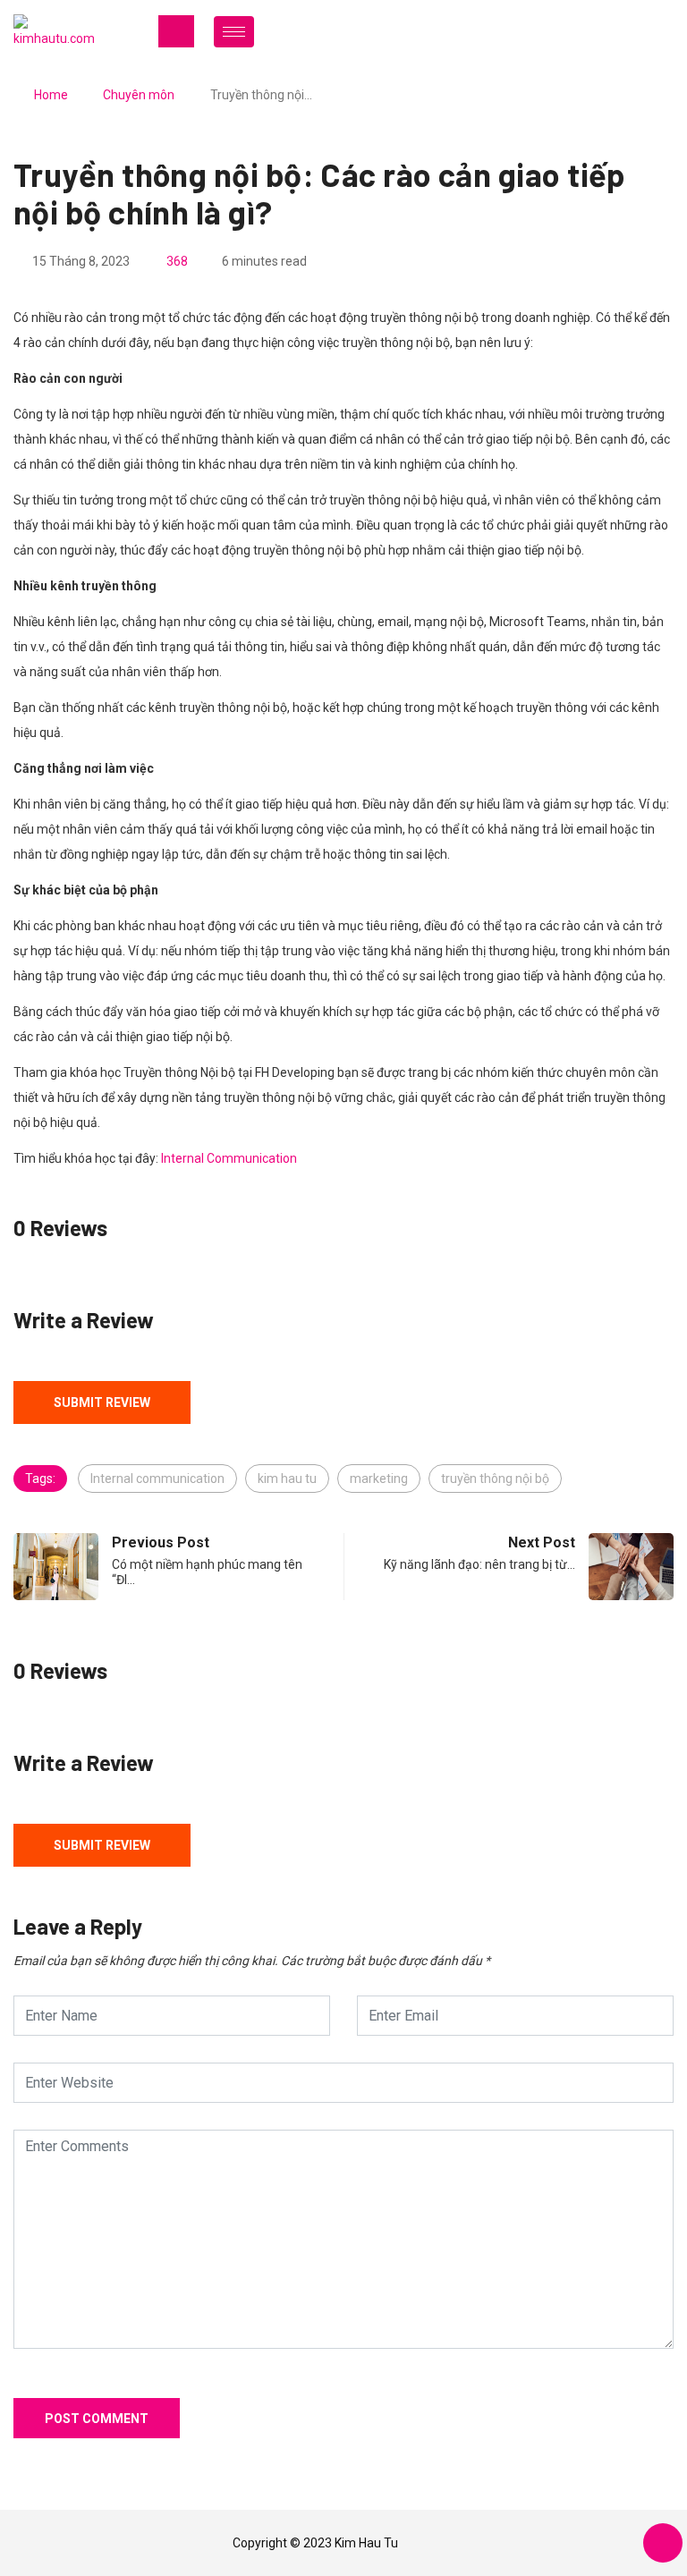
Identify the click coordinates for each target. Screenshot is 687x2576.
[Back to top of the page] (663, 2544)
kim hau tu (287, 1479)
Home (51, 95)
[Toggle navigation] (176, 31)
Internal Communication (229, 1158)
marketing (379, 1479)
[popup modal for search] (645, 31)
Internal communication (157, 1479)
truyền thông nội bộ (495, 1479)
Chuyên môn (139, 95)
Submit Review (102, 1402)
